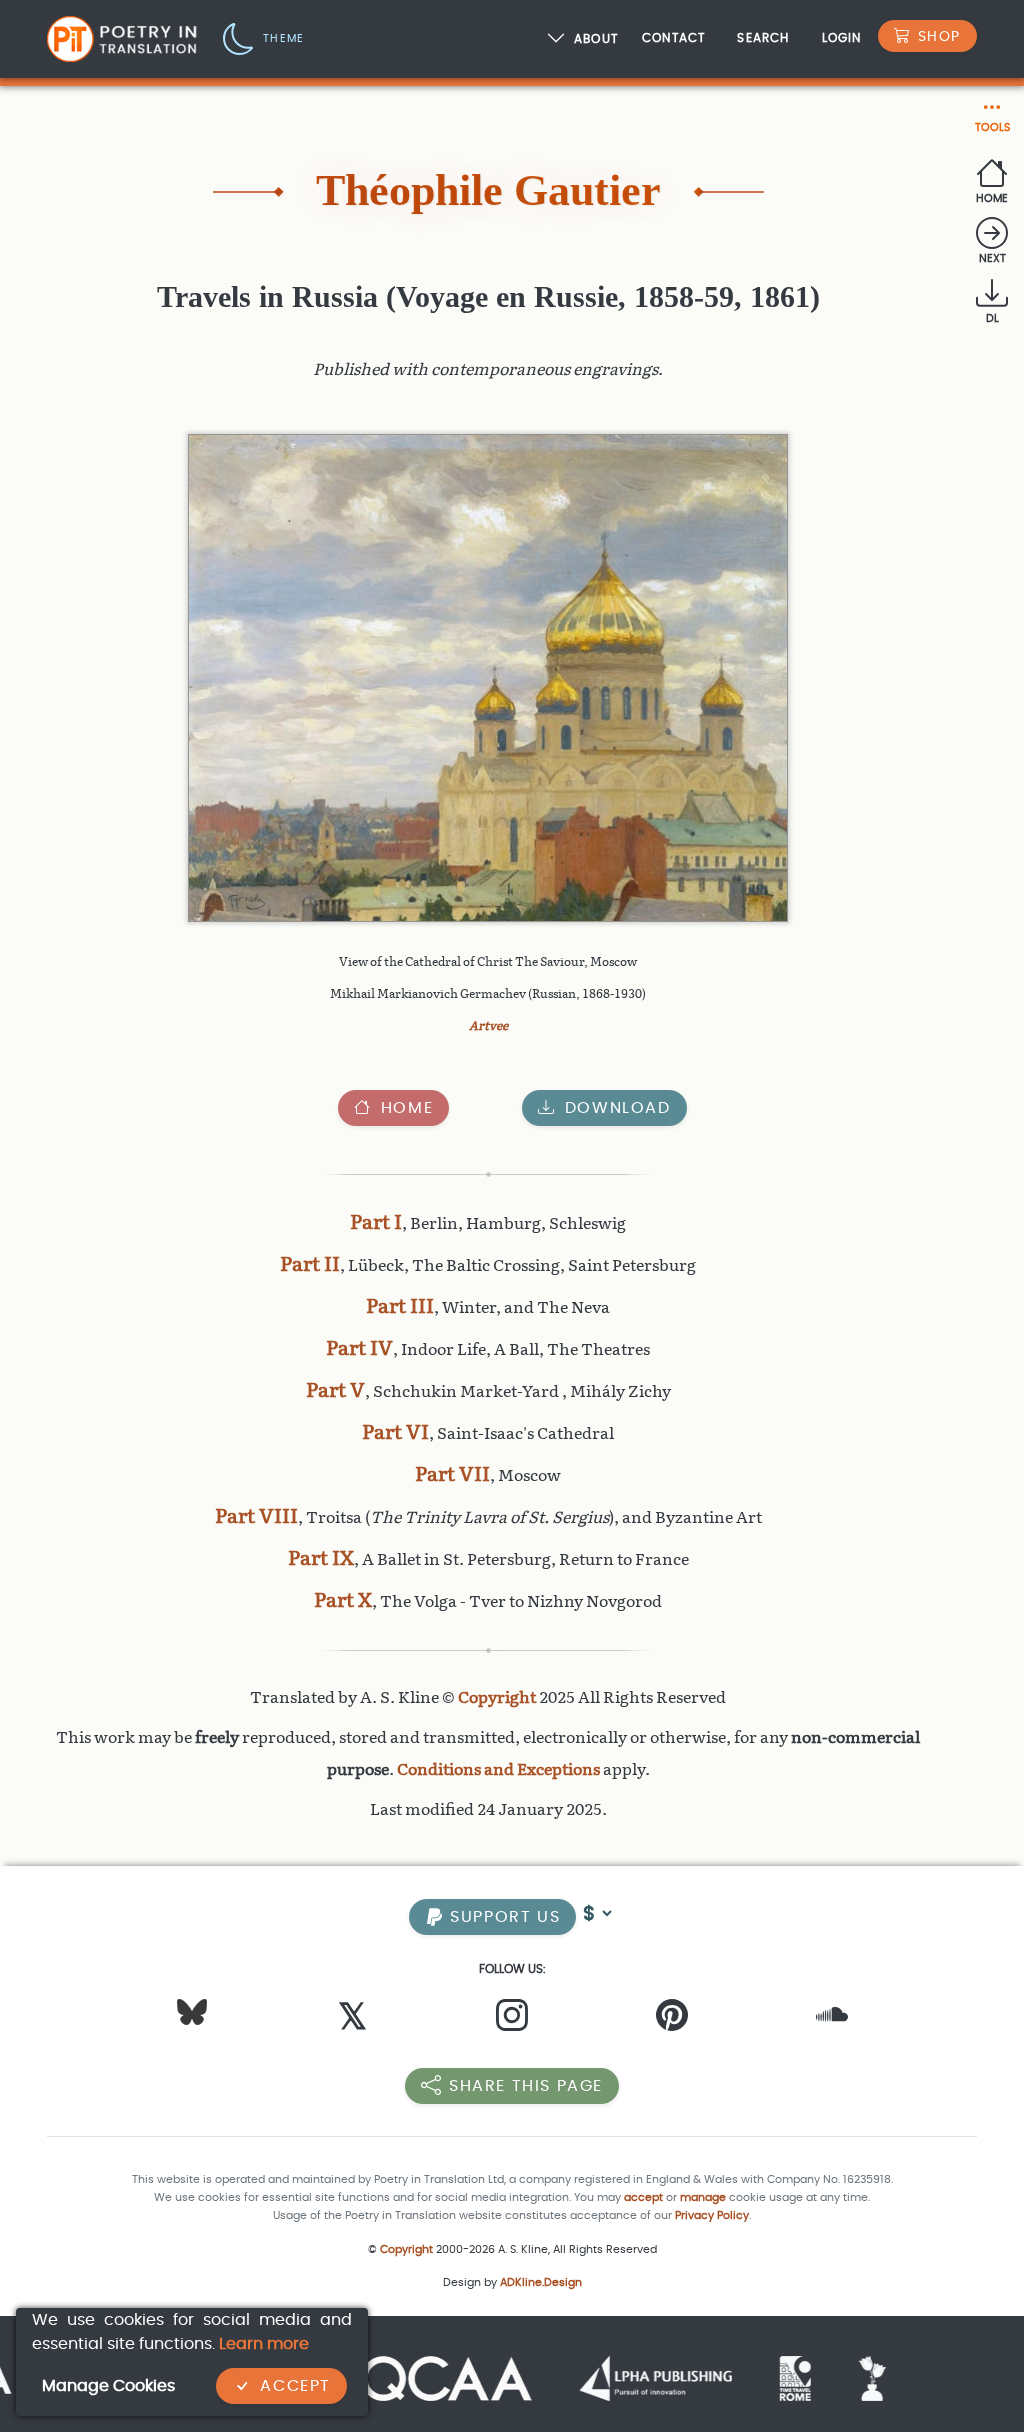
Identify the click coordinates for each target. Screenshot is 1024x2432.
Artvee (488, 1026)
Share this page (526, 2085)
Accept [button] (295, 2385)
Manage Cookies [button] (108, 2385)
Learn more (264, 2343)
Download (618, 1107)
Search (763, 37)
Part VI (395, 1432)
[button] (263, 37)
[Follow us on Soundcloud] (832, 2020)
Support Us (503, 1916)
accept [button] (643, 2197)
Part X (343, 1600)
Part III (400, 1306)
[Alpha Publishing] (549, 2378)
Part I (376, 1222)
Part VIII (256, 1516)
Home (407, 1107)
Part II (310, 1264)
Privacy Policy (712, 2215)
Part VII (452, 1474)
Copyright (497, 1697)
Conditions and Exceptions (498, 1769)
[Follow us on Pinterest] (672, 2020)
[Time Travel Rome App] (688, 2378)
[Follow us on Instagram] (512, 2020)
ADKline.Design (541, 2282)
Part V (335, 1390)
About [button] (596, 39)
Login (842, 37)
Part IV (359, 1348)
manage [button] (703, 2197)
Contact (673, 37)
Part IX (321, 1558)
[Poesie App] (757, 2378)
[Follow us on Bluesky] (192, 2011)
